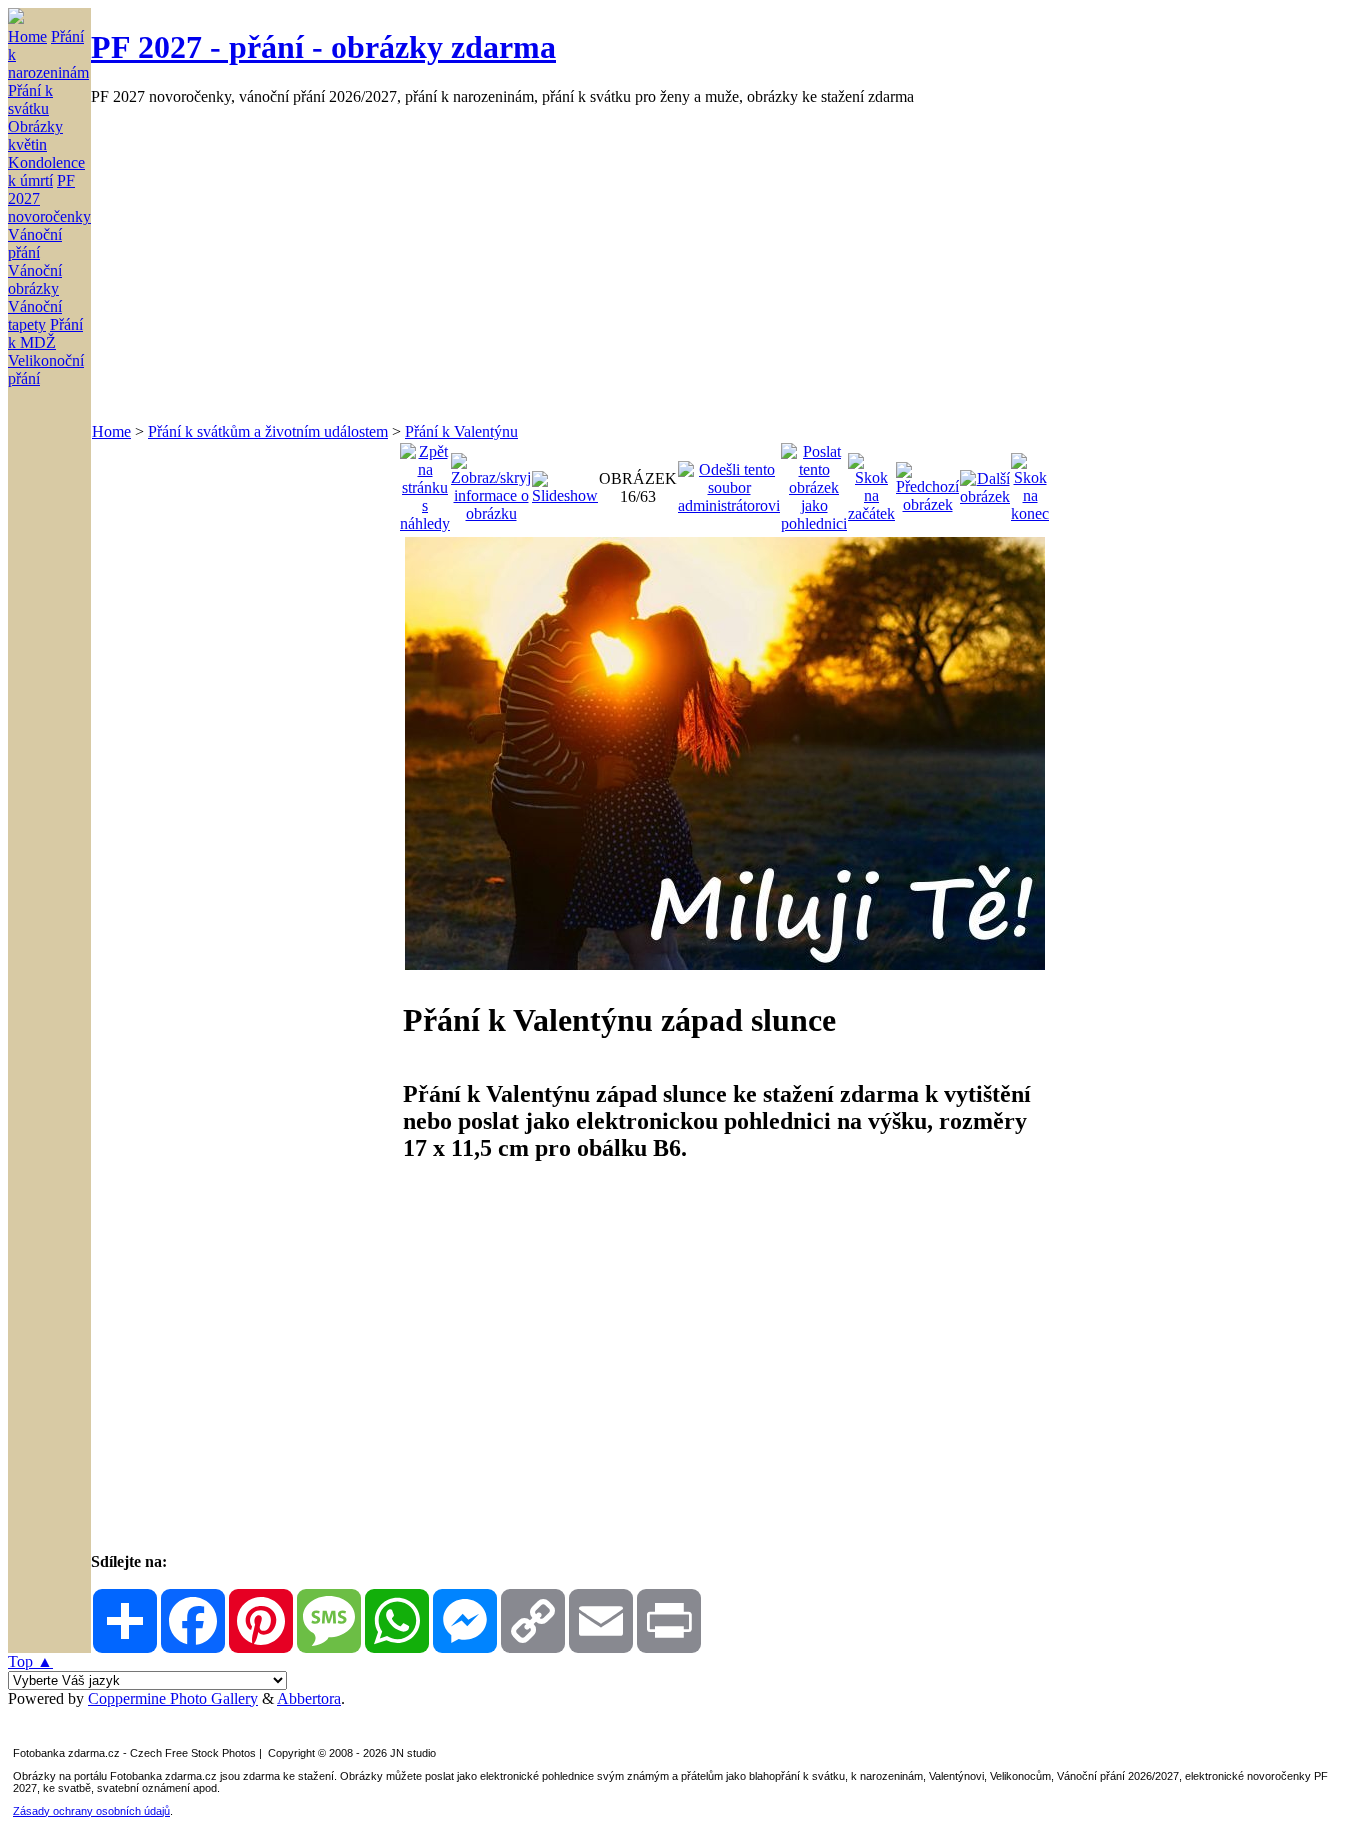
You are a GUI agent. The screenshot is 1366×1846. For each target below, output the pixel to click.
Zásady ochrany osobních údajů (91, 1811)
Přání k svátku (30, 99)
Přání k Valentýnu (461, 431)
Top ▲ (30, 1661)
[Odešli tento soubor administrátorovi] (729, 482)
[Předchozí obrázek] (927, 482)
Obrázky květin (35, 135)
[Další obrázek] (985, 482)
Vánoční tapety (35, 315)
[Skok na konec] (1030, 482)
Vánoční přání (35, 243)
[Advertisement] (691, 264)
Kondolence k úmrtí (46, 171)
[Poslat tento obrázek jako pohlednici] (814, 482)
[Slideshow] (565, 482)
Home (27, 36)
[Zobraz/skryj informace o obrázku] (491, 482)
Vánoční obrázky (35, 279)
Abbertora (309, 1698)
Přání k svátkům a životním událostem (268, 431)
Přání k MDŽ (45, 333)
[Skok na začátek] (871, 482)
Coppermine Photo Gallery (173, 1698)
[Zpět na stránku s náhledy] (425, 482)
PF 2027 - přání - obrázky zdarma (323, 47)
